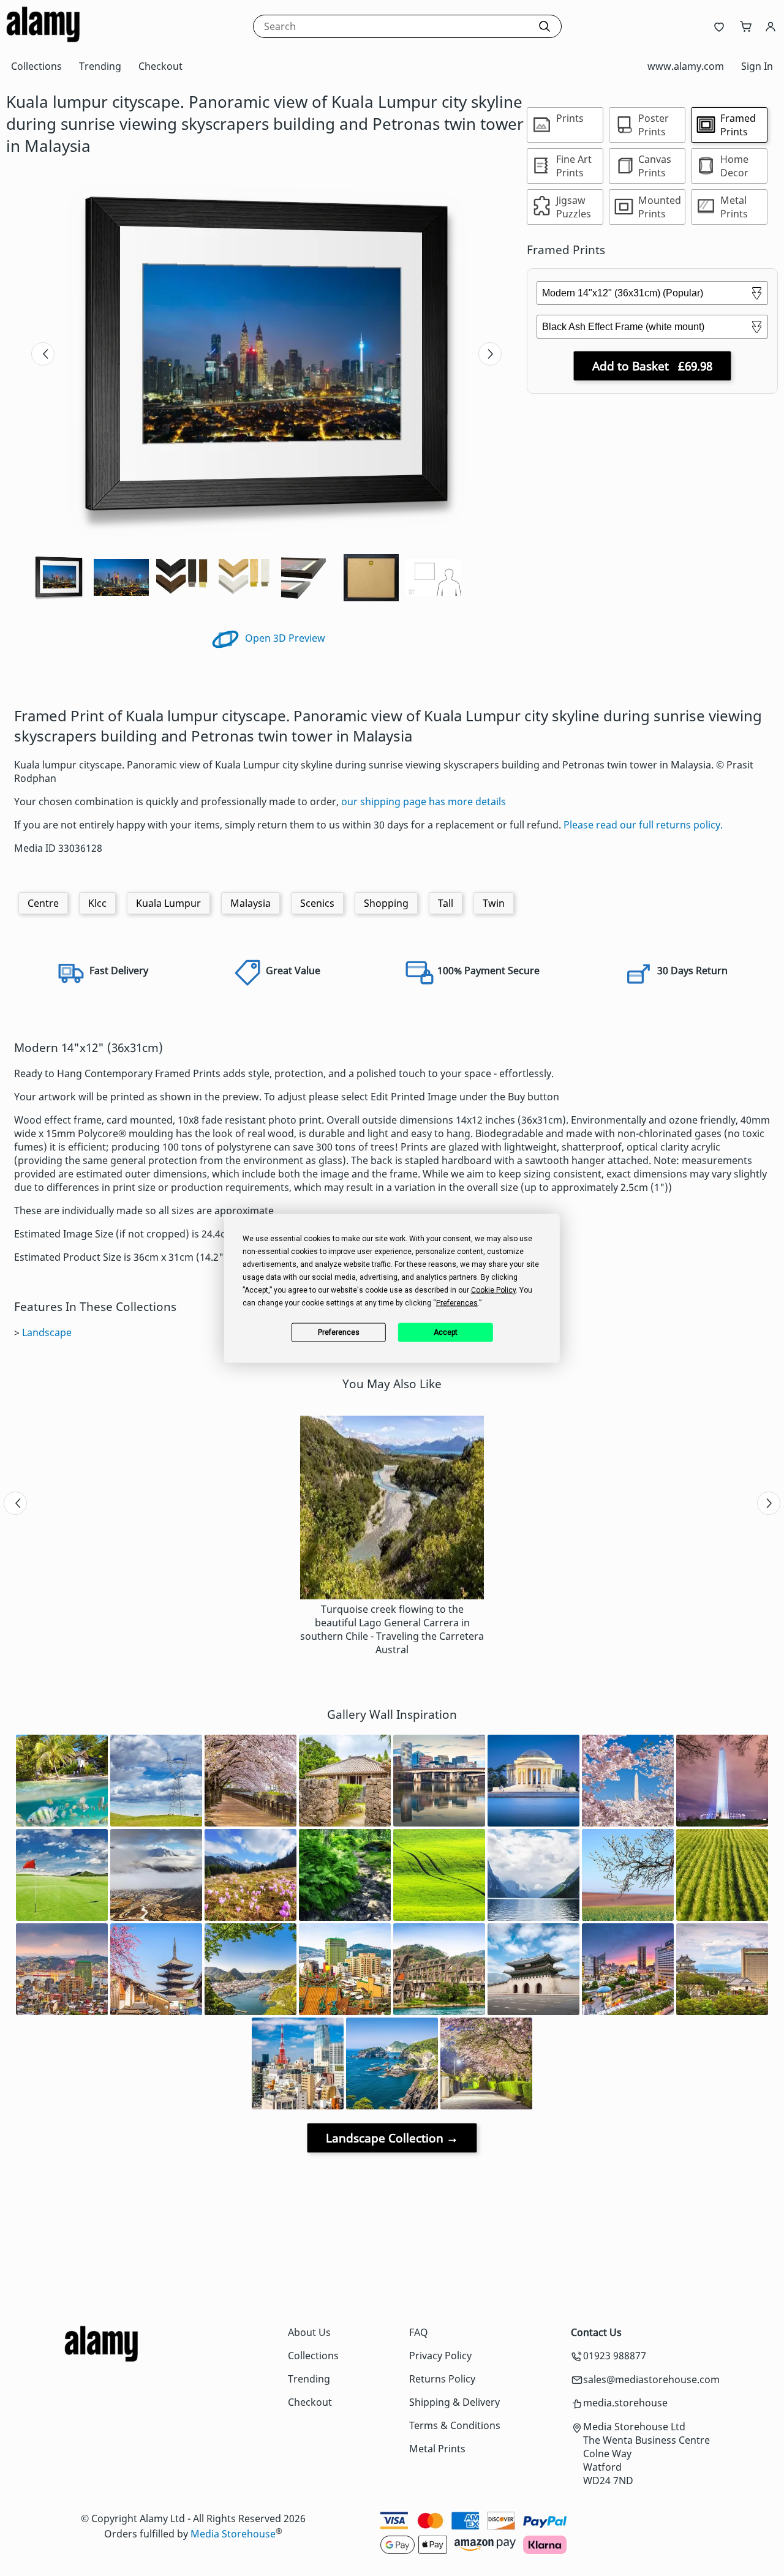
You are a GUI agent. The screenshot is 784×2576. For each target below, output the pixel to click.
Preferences (339, 1332)
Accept (446, 1332)
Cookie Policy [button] (493, 1290)
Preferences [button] (457, 1302)
